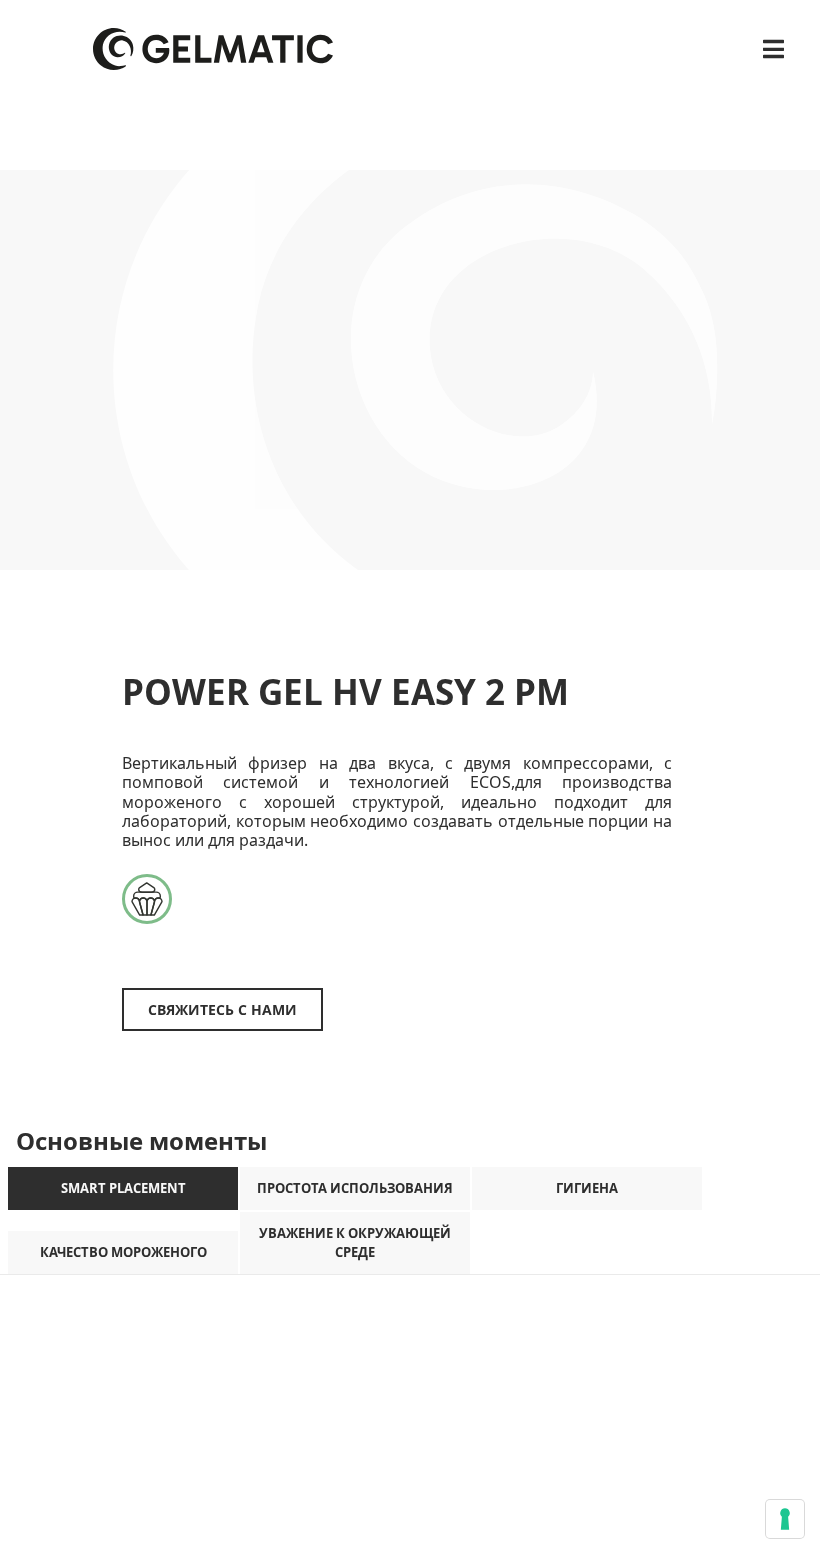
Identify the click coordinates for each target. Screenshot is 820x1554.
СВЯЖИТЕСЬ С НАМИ (222, 1009)
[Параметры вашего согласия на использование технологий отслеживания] (785, 1519)
